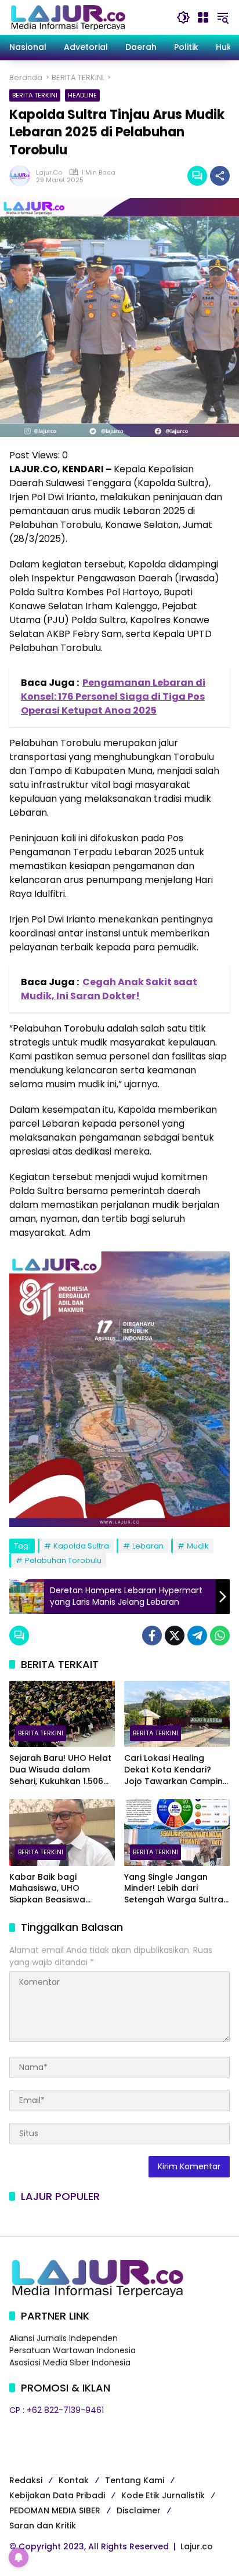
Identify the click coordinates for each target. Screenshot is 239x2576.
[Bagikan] (220, 176)
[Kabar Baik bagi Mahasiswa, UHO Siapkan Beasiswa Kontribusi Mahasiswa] (62, 1832)
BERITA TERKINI (35, 95)
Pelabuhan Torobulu (63, 1560)
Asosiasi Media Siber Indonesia (70, 2362)
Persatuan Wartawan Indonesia (73, 2350)
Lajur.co (197, 2546)
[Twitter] (175, 1636)
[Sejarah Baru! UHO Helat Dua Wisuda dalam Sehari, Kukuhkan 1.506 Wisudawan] (62, 1714)
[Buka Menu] (203, 17)
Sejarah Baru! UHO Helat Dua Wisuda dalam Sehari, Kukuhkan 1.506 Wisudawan (60, 1770)
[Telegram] (197, 1636)
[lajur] (67, 17)
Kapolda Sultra (81, 1546)
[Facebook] (152, 1636)
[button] (183, 17)
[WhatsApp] (220, 1636)
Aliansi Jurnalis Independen (64, 2338)
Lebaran (148, 1546)
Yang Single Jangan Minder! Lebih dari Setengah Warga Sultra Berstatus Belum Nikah (174, 1889)
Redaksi (26, 2480)
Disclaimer (139, 2510)
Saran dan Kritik (43, 2526)
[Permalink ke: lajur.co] (23, 176)
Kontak (74, 2480)
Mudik (198, 1546)
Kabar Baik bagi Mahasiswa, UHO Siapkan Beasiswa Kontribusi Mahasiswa (55, 1889)
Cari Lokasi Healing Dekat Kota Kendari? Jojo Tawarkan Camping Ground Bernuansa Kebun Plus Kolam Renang (176, 1770)
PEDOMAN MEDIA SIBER (55, 2510)
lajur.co (49, 173)
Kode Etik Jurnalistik (163, 2495)
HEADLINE (82, 95)
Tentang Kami (135, 2480)
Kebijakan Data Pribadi (57, 2495)
